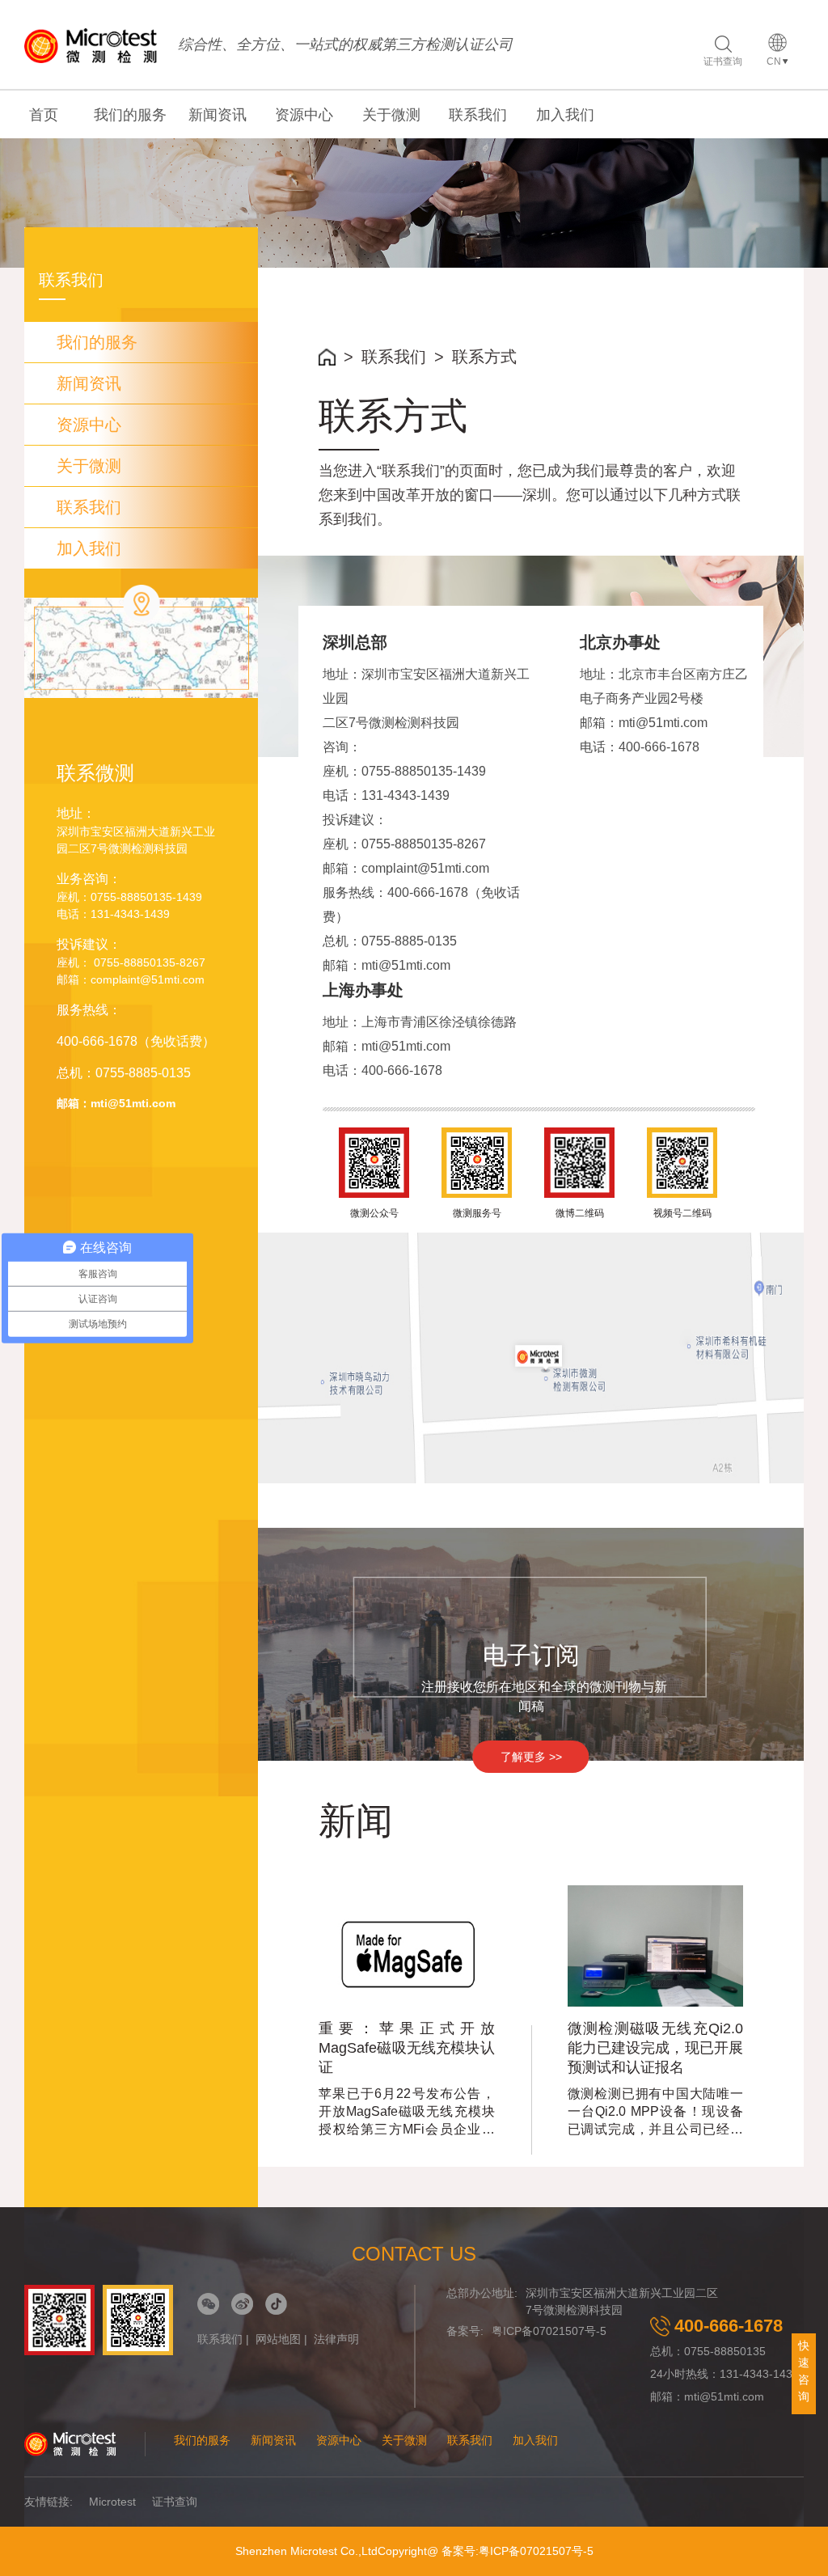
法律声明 (336, 2339)
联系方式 (484, 357)
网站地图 (278, 2339)
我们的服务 (130, 115)
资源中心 (304, 115)
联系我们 (478, 115)
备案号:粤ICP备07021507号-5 (517, 2551)
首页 (44, 115)
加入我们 (565, 115)
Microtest (112, 2502)
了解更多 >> (531, 1757)
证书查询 (723, 61)
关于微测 (391, 115)
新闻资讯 (218, 115)
